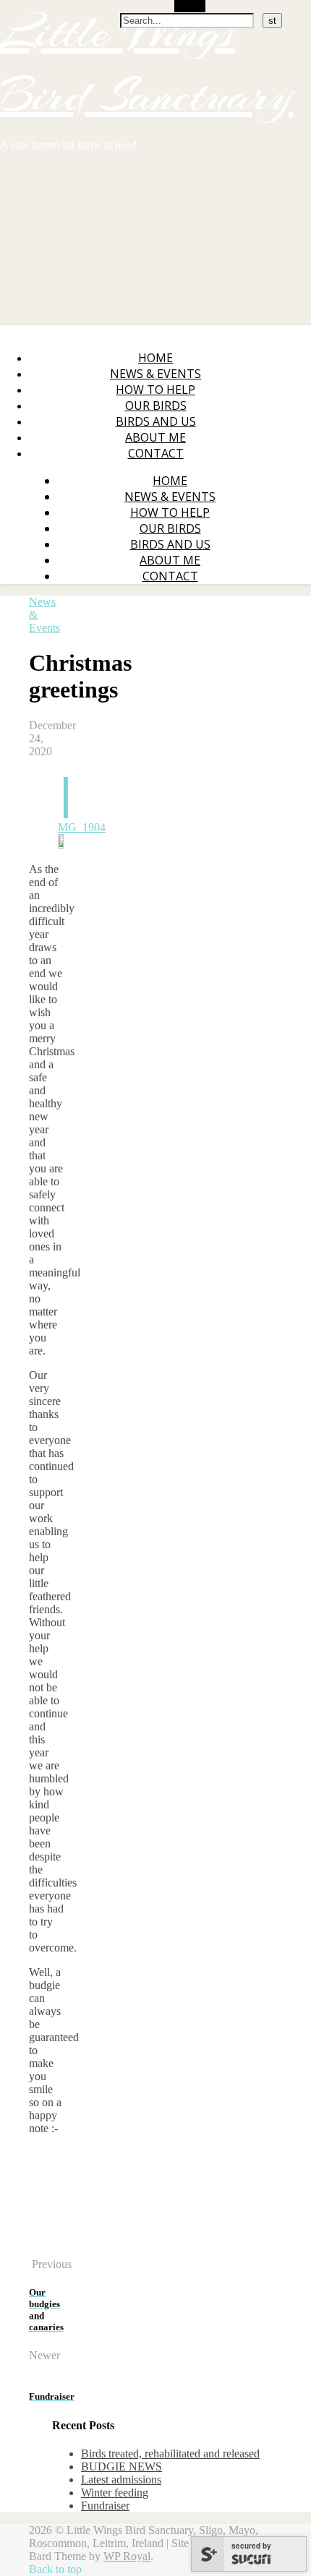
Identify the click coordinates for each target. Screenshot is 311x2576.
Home (155, 358)
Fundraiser (105, 2506)
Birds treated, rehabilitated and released (170, 2453)
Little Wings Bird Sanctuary (146, 64)
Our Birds (156, 405)
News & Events (155, 374)
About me (155, 437)
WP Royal (127, 2556)
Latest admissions (121, 2480)
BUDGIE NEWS (122, 2466)
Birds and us (156, 421)
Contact (156, 453)
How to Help (155, 390)
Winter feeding (115, 2493)
